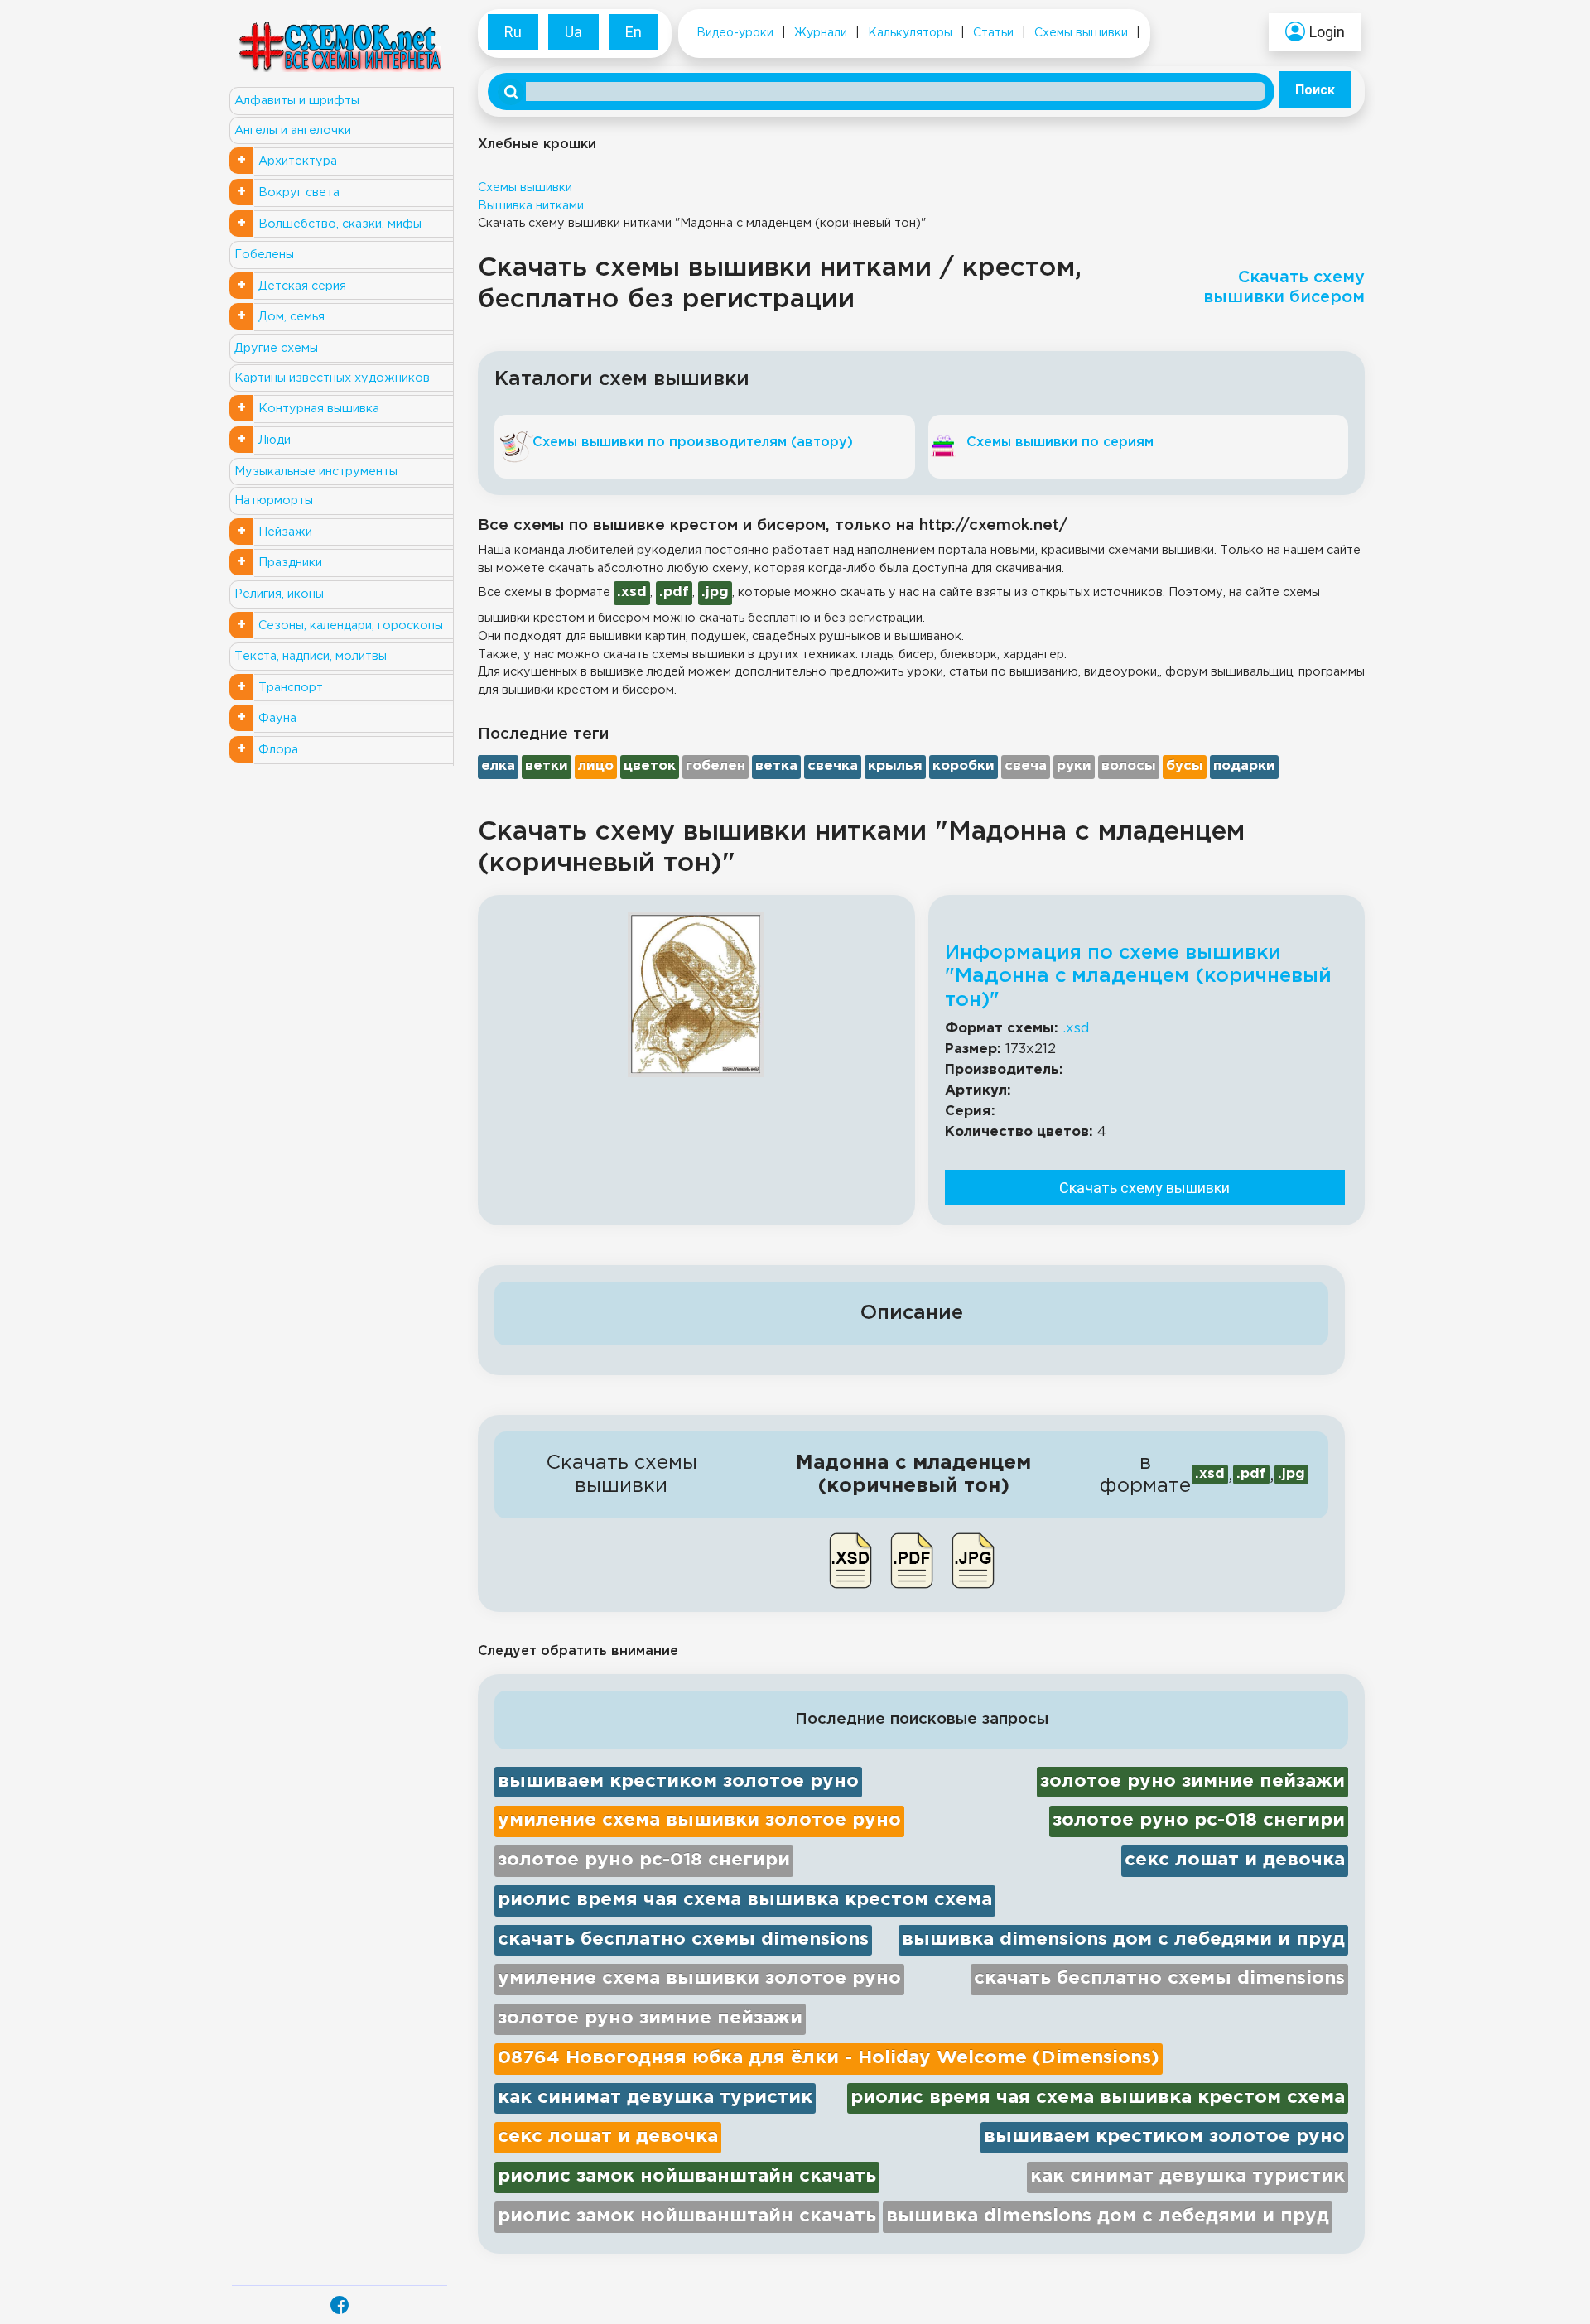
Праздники (290, 563)
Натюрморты (274, 500)
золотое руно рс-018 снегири (1199, 1821)
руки (1074, 766)
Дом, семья (291, 317)
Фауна (277, 718)
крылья (895, 766)
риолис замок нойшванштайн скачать (687, 2177)
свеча (1026, 766)
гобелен (715, 766)
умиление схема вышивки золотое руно (699, 1821)
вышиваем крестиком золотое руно (678, 1782)
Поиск (1315, 90)
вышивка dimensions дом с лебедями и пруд (1123, 1940)
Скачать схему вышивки (1144, 1188)
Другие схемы (276, 348)
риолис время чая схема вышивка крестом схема (745, 1900)
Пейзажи (285, 532)
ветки (547, 766)
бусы (1185, 766)
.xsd (1076, 1029)
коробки (964, 766)
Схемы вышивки (1081, 33)
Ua (573, 32)
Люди (275, 440)
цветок (650, 766)
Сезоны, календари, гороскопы (351, 626)
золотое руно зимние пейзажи (1192, 1782)
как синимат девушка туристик (655, 2098)
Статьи (993, 33)
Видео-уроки (735, 33)
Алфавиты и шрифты (297, 101)
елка (498, 766)
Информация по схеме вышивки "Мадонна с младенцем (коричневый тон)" (1138, 977)
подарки (1244, 766)
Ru (513, 32)
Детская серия (302, 286)
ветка (776, 766)
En (634, 32)
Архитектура (298, 161)
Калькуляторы (910, 33)
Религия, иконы (279, 594)
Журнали (821, 33)
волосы (1129, 766)
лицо (596, 766)
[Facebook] (340, 2305)
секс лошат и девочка (1235, 1860)
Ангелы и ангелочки (293, 130)
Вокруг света (299, 192)
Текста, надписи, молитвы (311, 656)
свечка (833, 766)
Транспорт (291, 688)
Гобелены (264, 255)
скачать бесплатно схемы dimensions (683, 1940)
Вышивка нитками (531, 206)
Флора (278, 750)
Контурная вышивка (319, 409)
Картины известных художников (332, 378)
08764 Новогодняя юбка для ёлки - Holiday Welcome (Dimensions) (829, 2058)
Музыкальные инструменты (316, 472)
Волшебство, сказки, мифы (340, 224)
